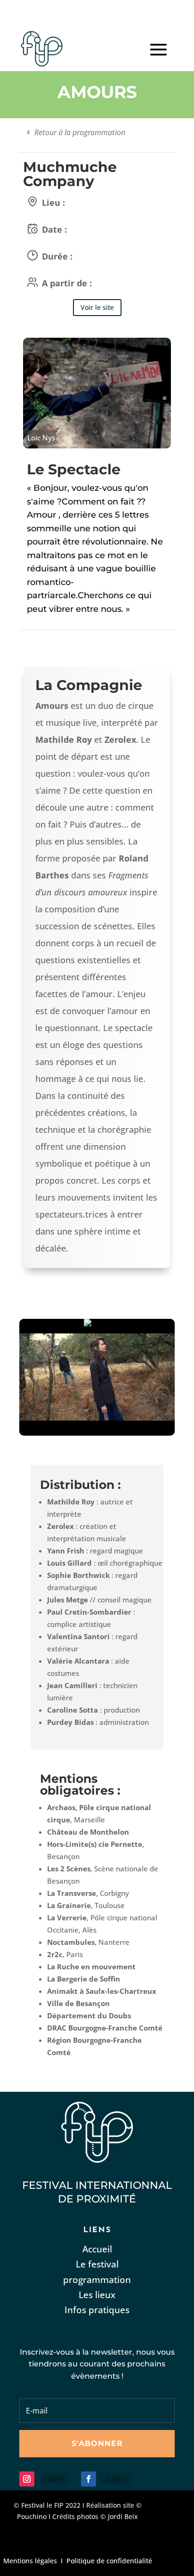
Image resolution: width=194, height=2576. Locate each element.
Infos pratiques (97, 2310)
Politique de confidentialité (109, 2561)
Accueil (97, 2249)
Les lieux (97, 2295)
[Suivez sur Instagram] (27, 2479)
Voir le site (97, 307)
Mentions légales (30, 2561)
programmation (97, 2280)
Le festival (97, 2264)
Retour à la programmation (80, 132)
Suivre (54, 2479)
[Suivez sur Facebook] (89, 2479)
